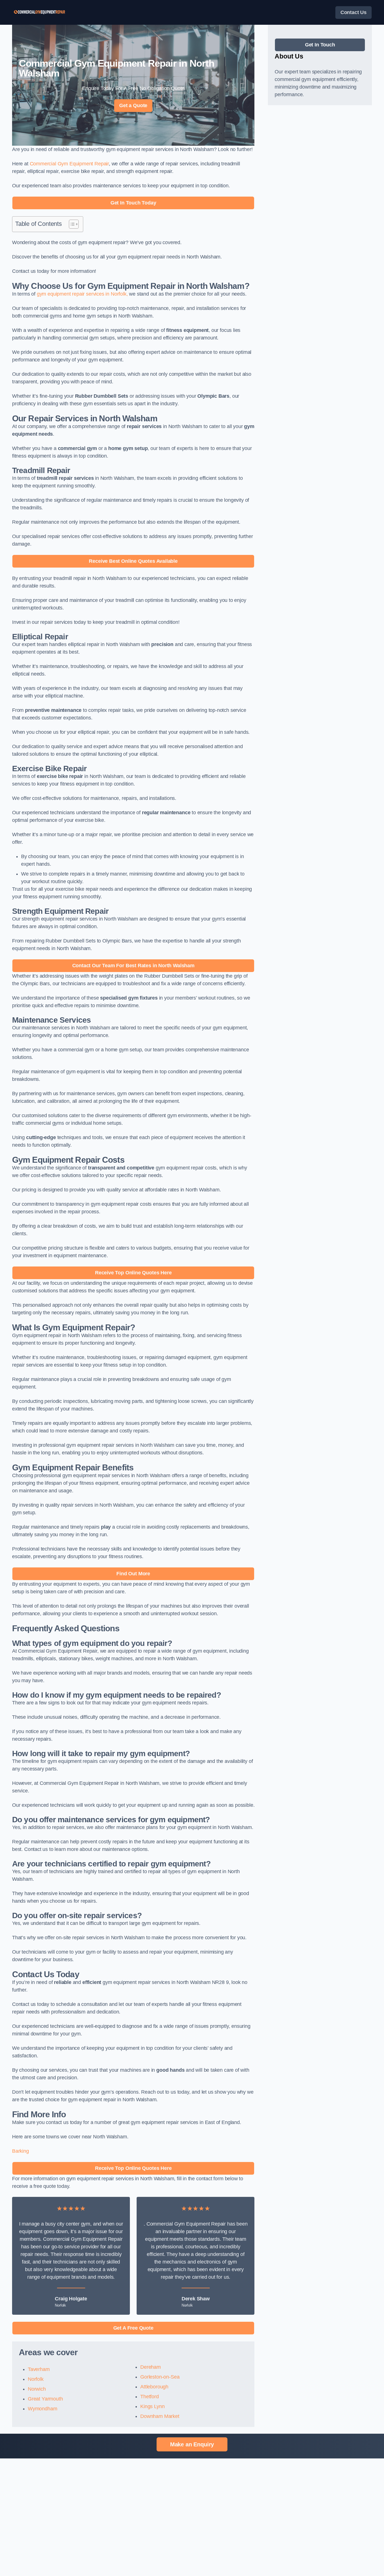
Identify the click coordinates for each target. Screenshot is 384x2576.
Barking (21, 2151)
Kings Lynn (152, 2406)
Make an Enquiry (192, 2444)
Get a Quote (133, 105)
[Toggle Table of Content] (71, 224)
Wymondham (42, 2409)
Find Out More (133, 1574)
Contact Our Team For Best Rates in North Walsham (133, 966)
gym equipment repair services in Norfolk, (82, 294)
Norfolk (36, 2379)
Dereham (151, 2367)
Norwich (37, 2389)
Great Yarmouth (45, 2399)
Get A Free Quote (133, 2328)
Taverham (39, 2369)
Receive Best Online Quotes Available (133, 561)
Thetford (150, 2397)
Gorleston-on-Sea (160, 2377)
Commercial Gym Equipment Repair (69, 164)
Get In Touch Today (133, 203)
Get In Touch (320, 45)
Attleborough (154, 2387)
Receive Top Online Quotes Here (133, 1273)
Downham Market (160, 2416)
